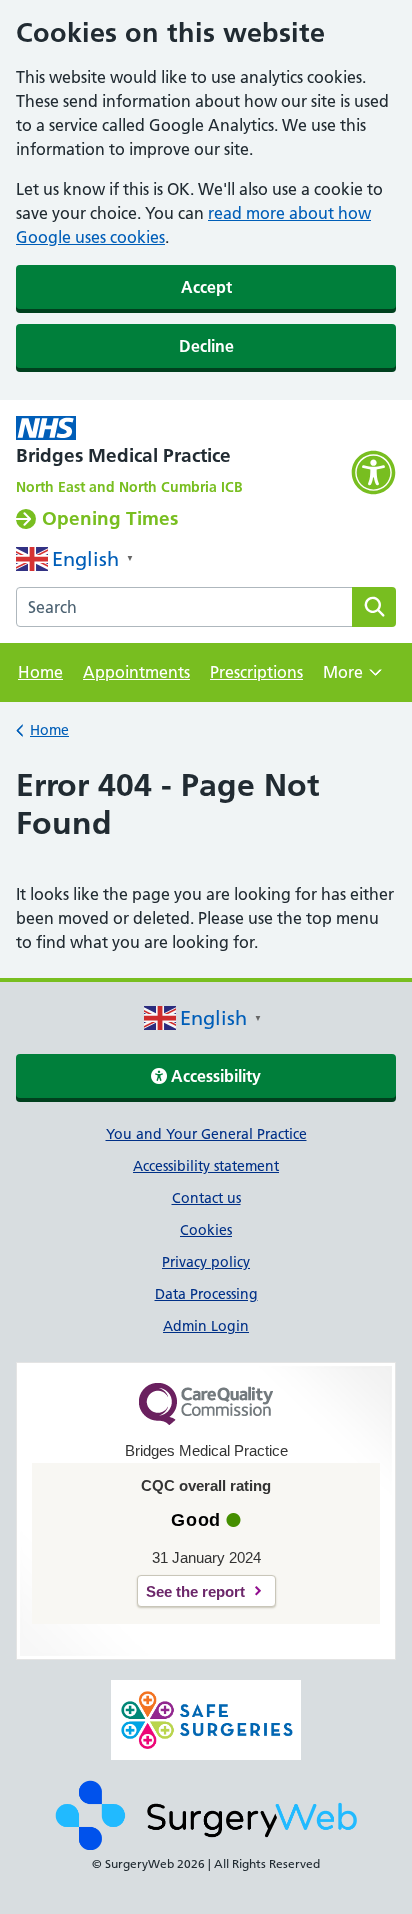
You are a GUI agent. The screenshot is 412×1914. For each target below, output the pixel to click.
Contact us (206, 1198)
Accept (206, 287)
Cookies (206, 1230)
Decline (206, 346)
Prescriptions (256, 672)
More (352, 678)
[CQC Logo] (206, 1420)
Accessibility (214, 1076)
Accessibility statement (206, 1166)
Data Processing (206, 1294)
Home (40, 672)
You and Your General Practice (206, 1134)
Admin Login (206, 1326)
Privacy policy (206, 1262)
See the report (195, 1591)
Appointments (136, 672)
